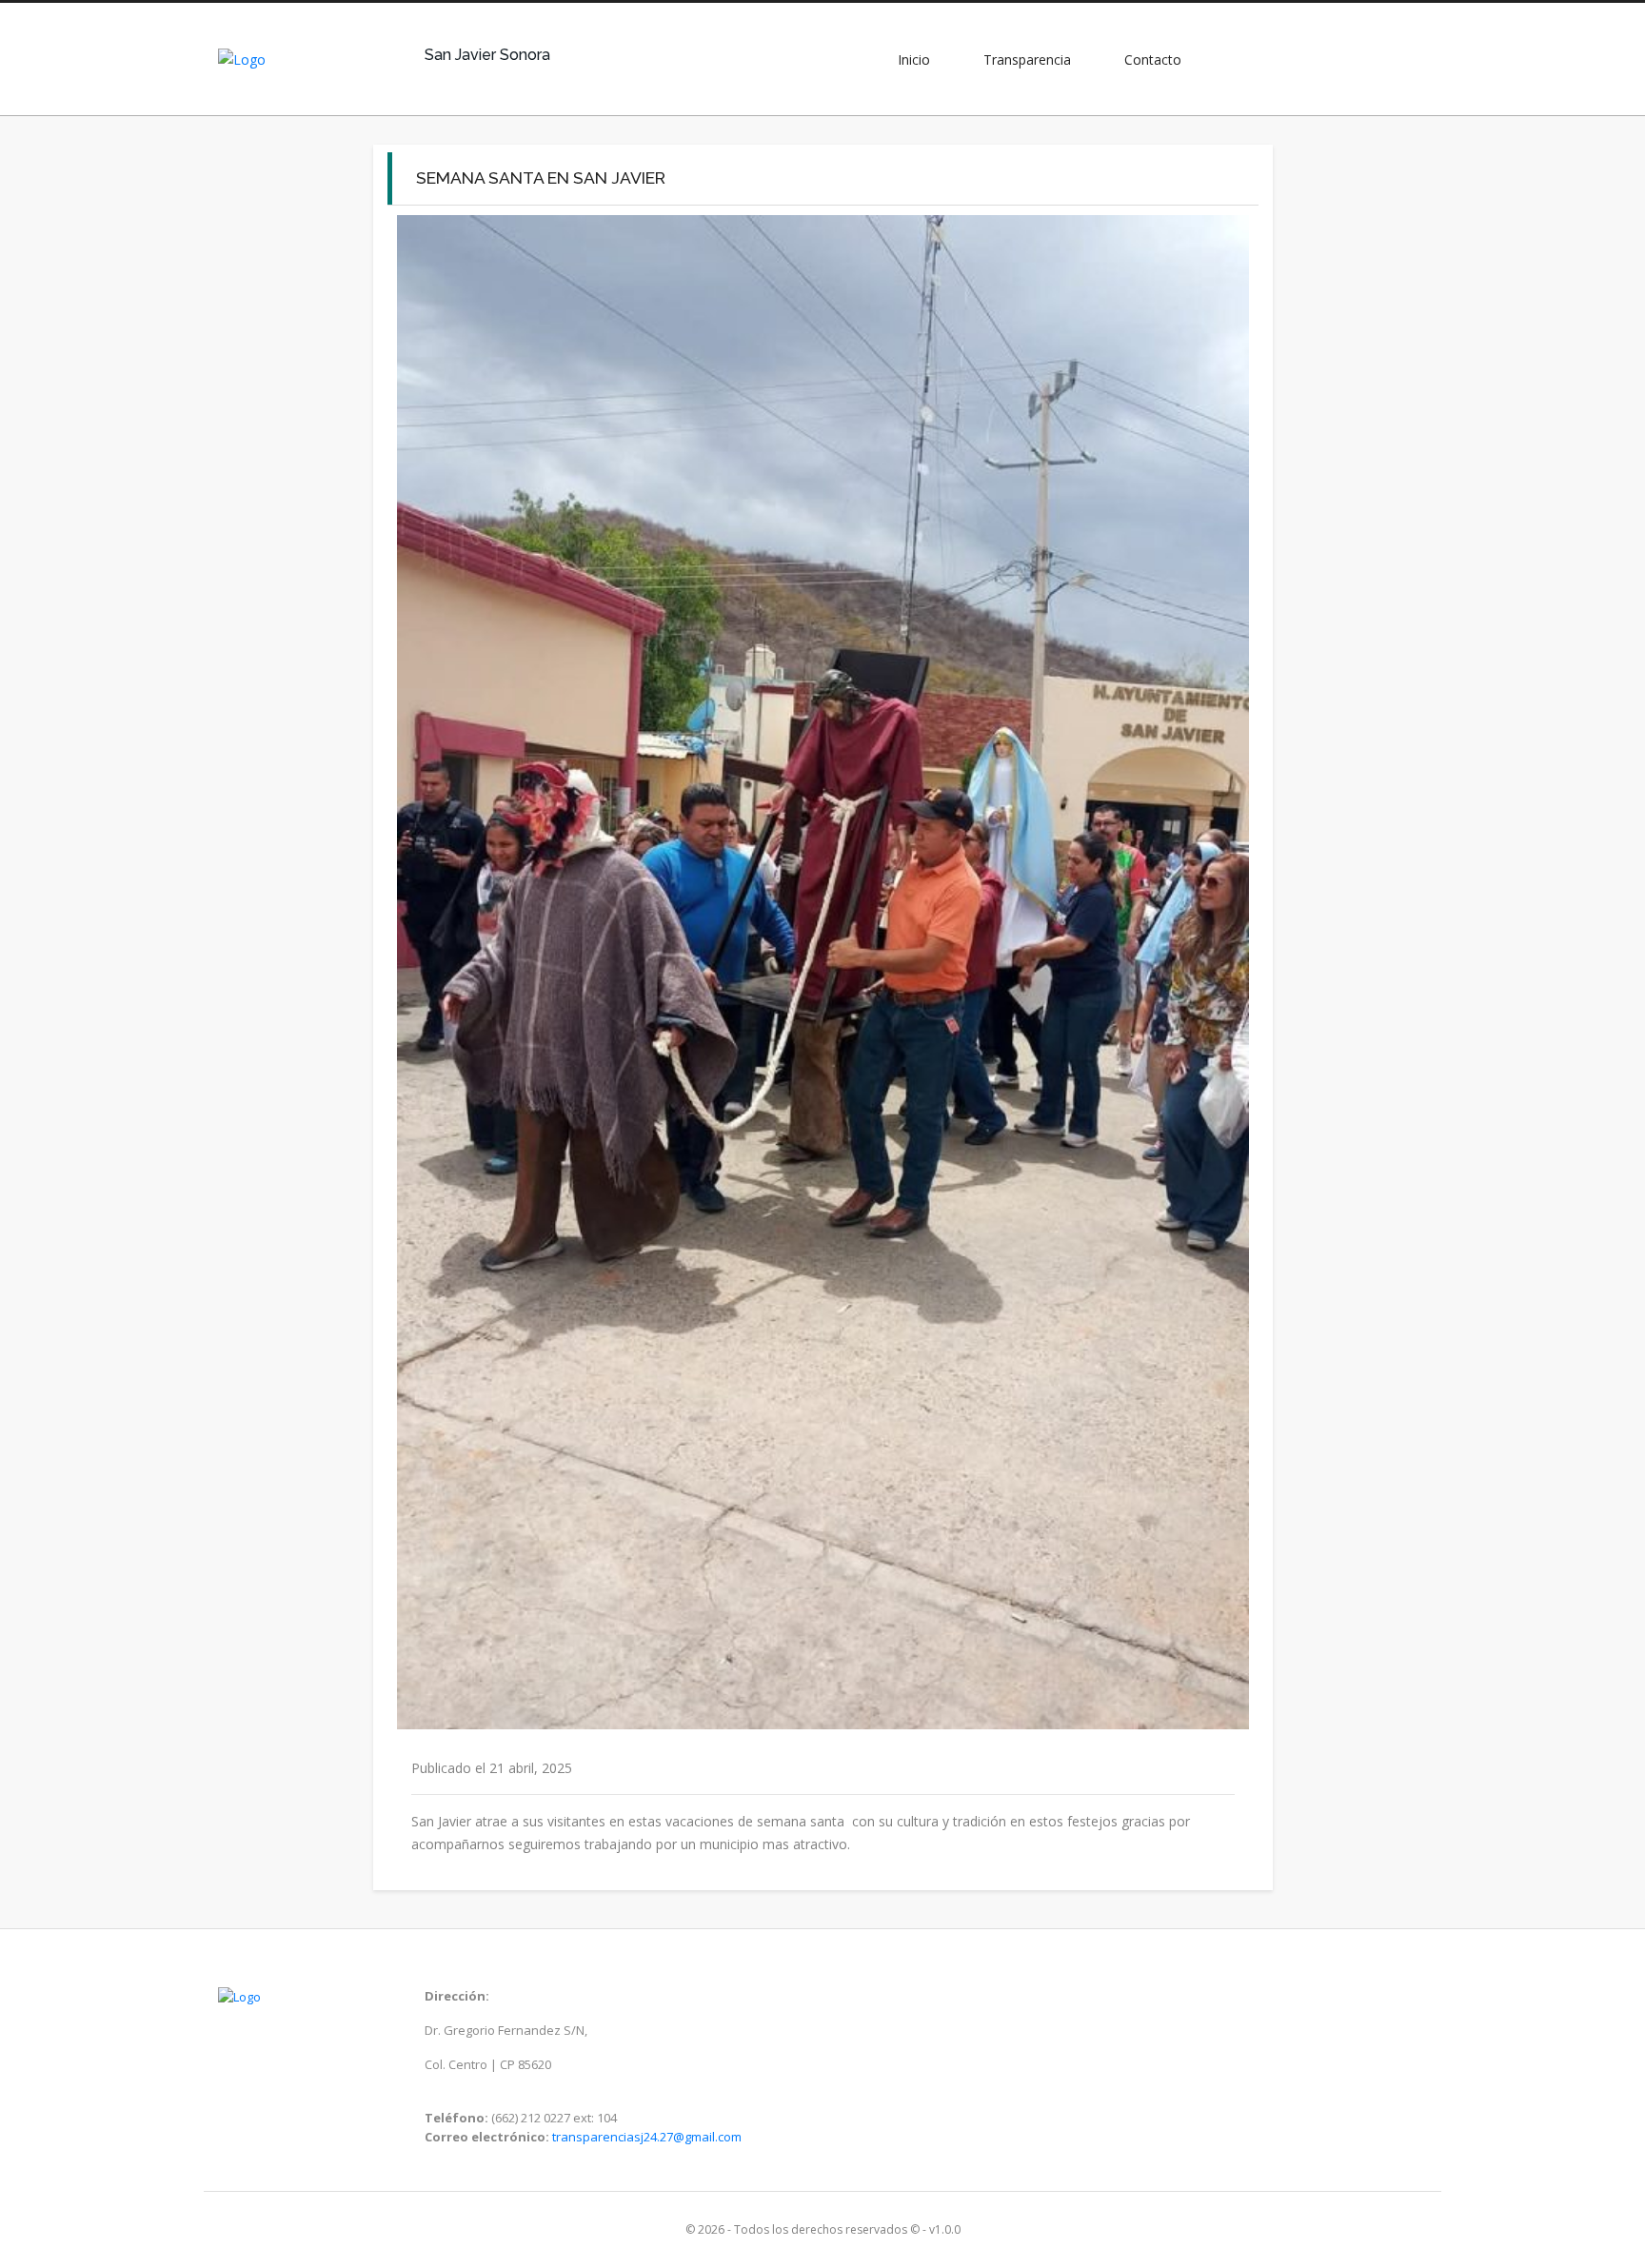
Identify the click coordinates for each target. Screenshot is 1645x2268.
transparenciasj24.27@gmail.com (647, 2137)
